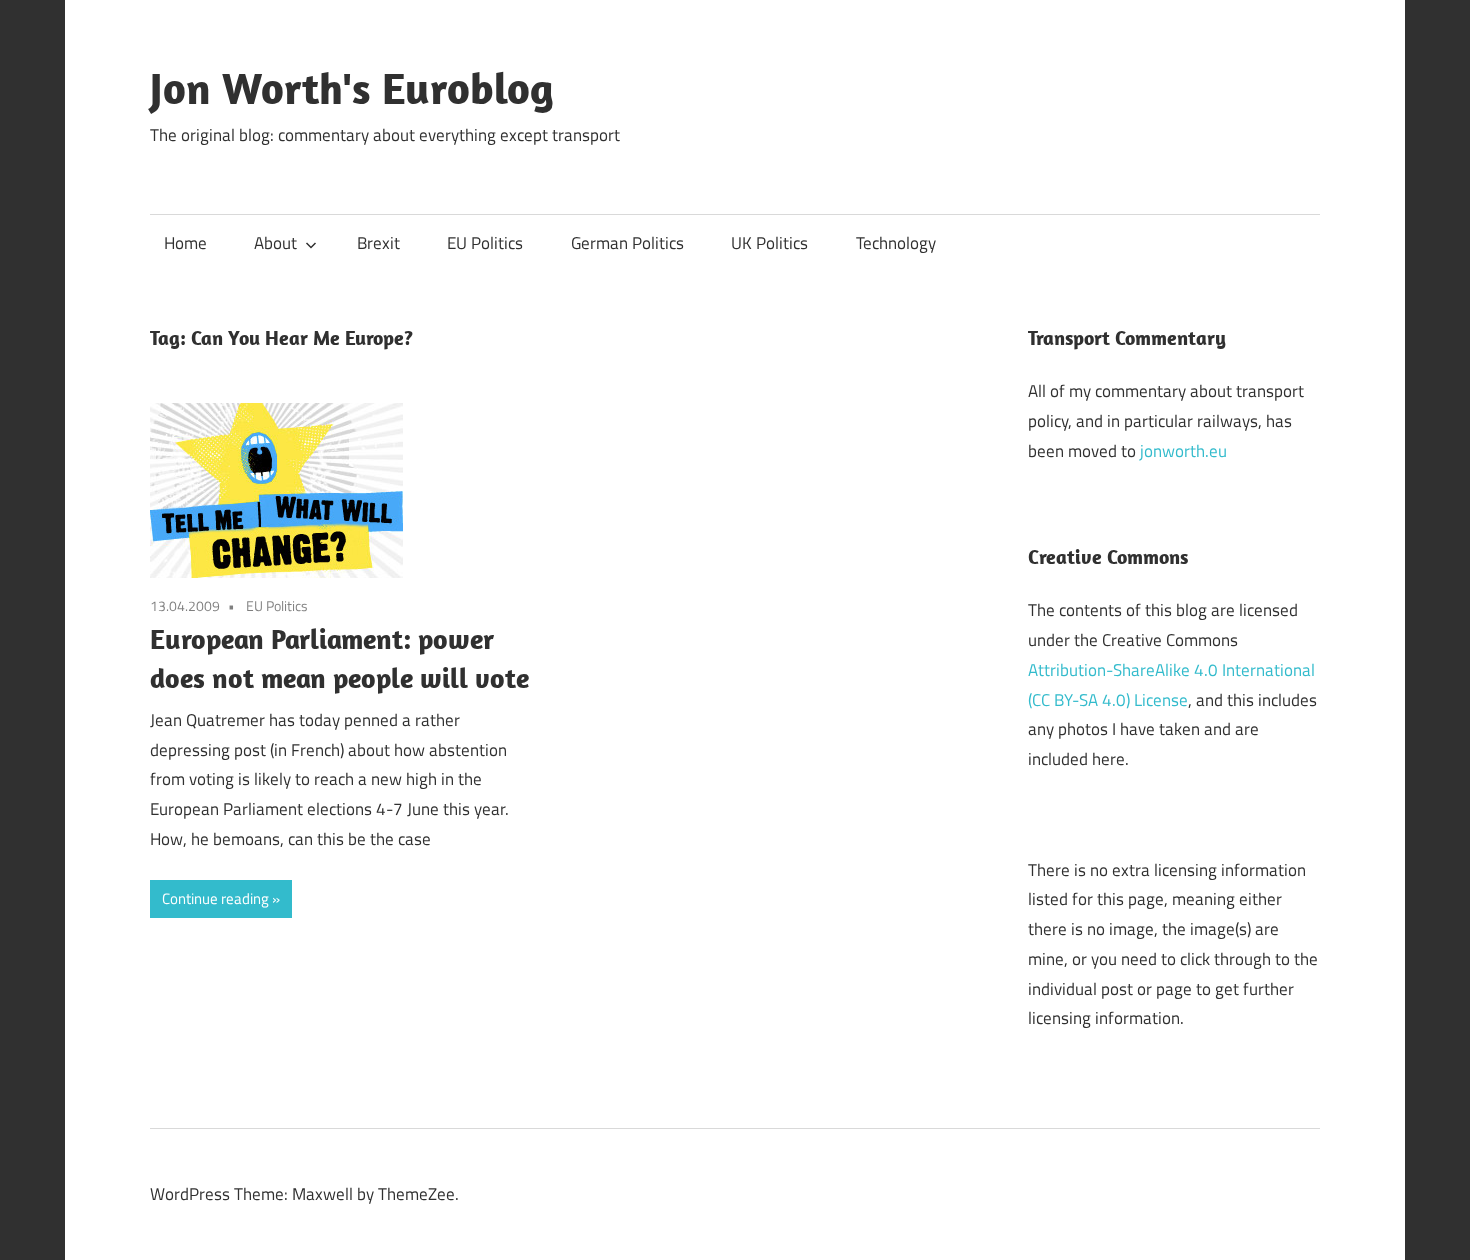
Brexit (378, 243)
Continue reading (215, 898)
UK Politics (769, 243)
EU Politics (485, 243)
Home (185, 243)
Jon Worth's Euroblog (352, 88)
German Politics (627, 243)
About (275, 243)
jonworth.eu (1183, 451)
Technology (896, 243)
